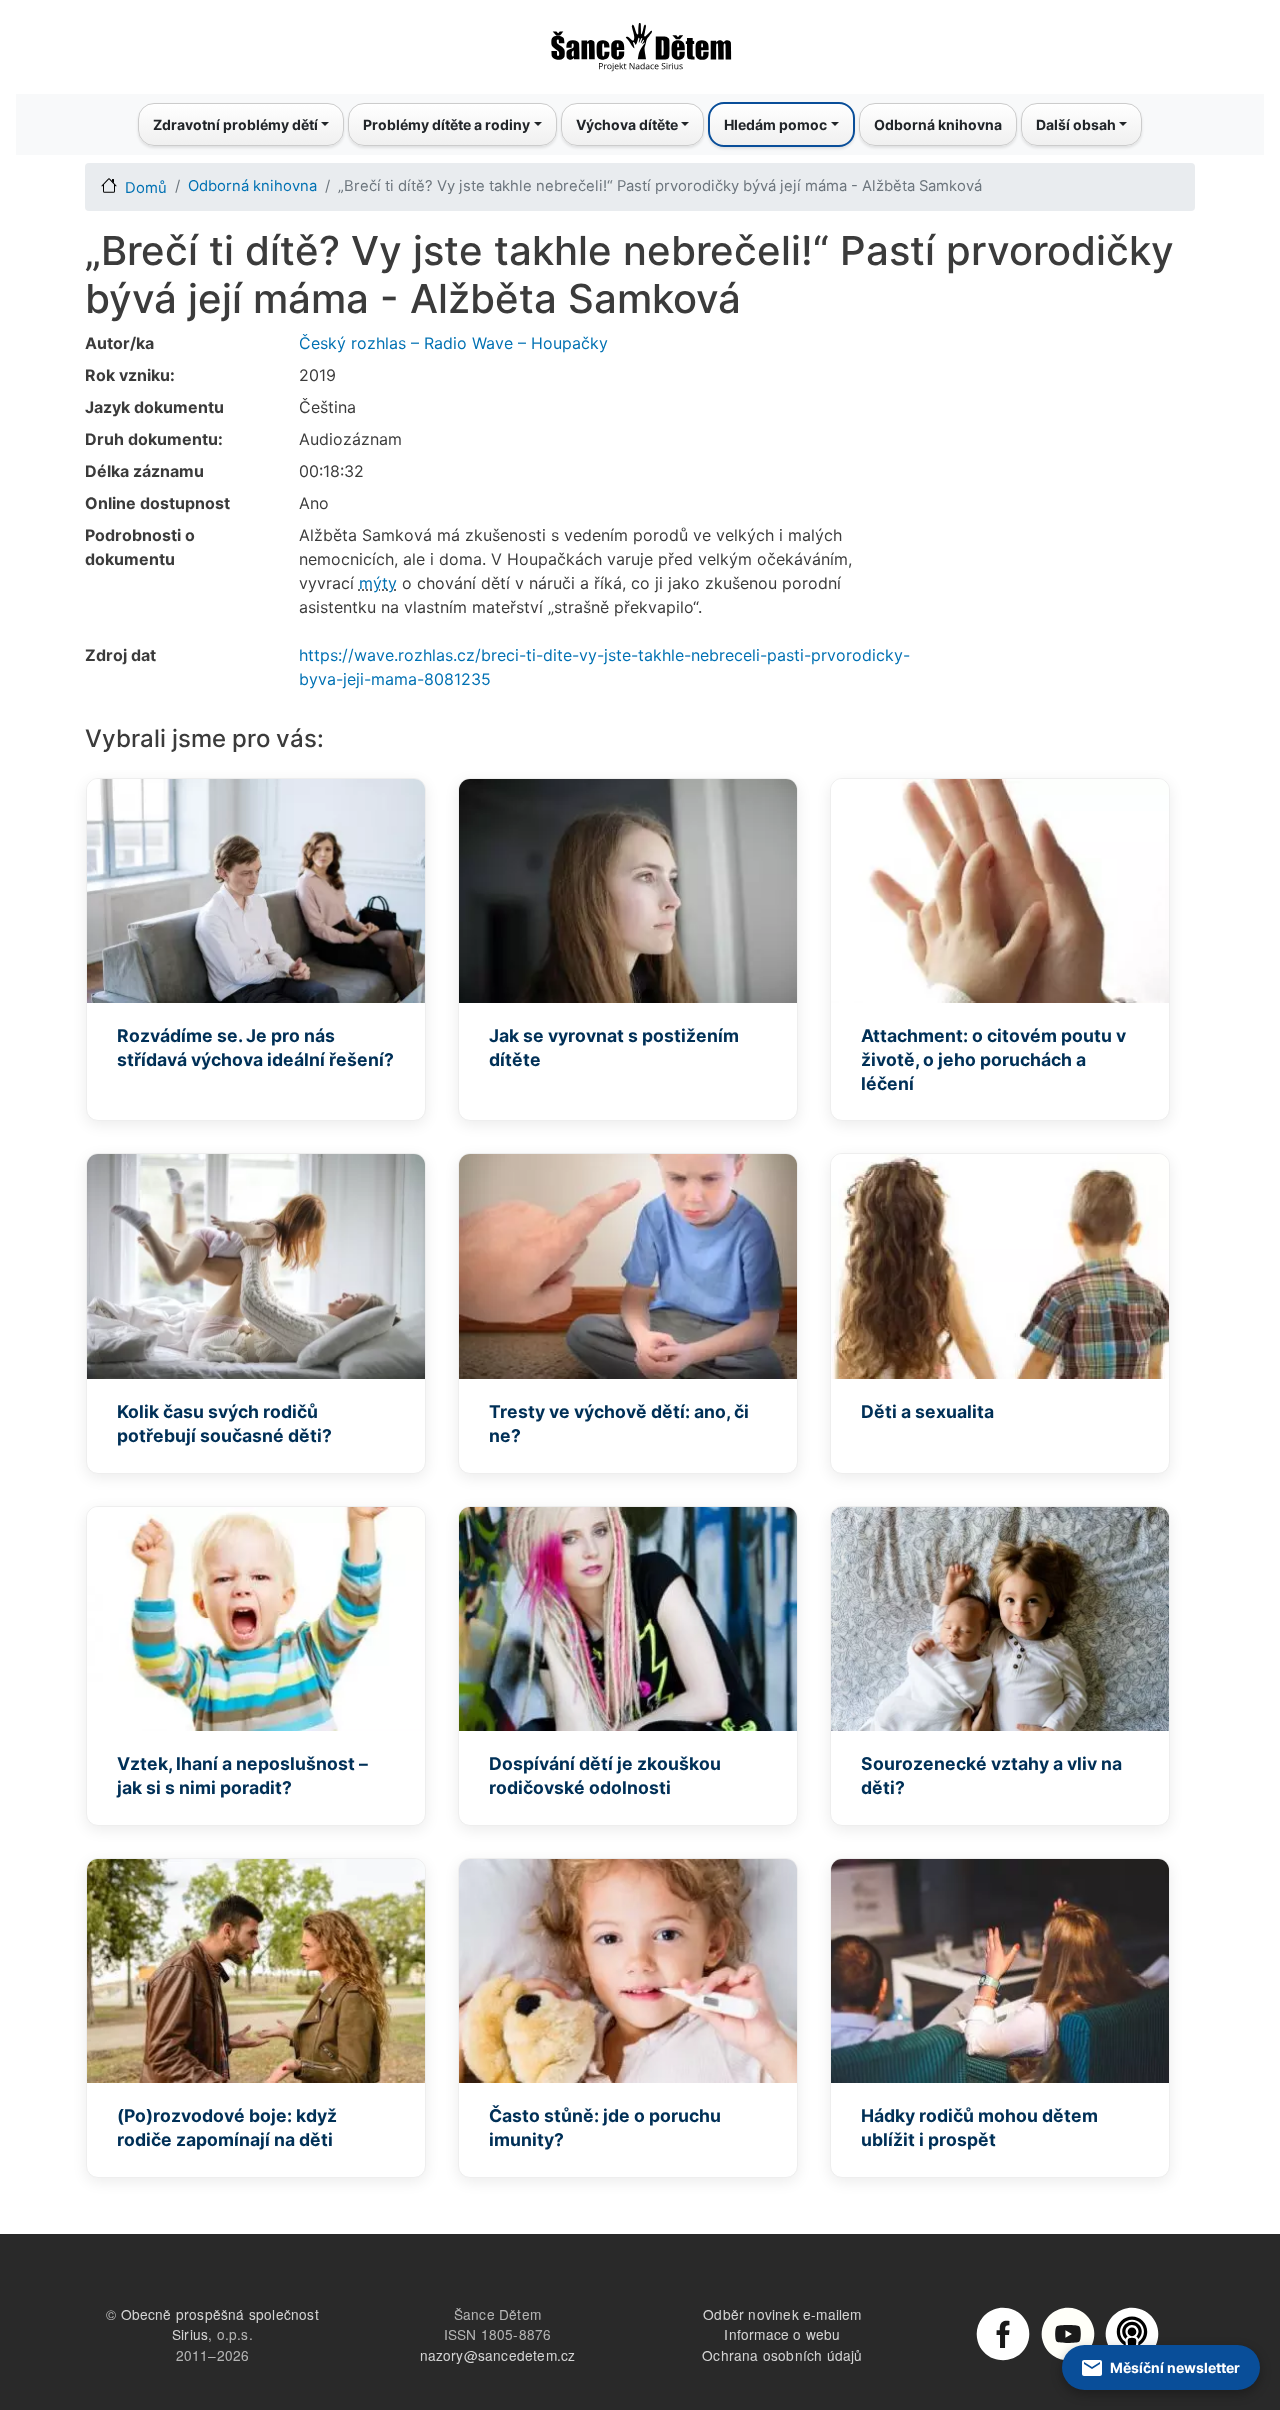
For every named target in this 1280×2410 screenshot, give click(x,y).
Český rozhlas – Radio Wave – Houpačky (453, 343)
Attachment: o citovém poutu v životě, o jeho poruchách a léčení (993, 1059)
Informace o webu (782, 2334)
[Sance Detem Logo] (640, 41)
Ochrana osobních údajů (782, 2355)
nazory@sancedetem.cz (498, 2355)
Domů (146, 188)
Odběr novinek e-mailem (782, 2314)
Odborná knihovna (938, 124)
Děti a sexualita (927, 1411)
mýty (378, 583)
